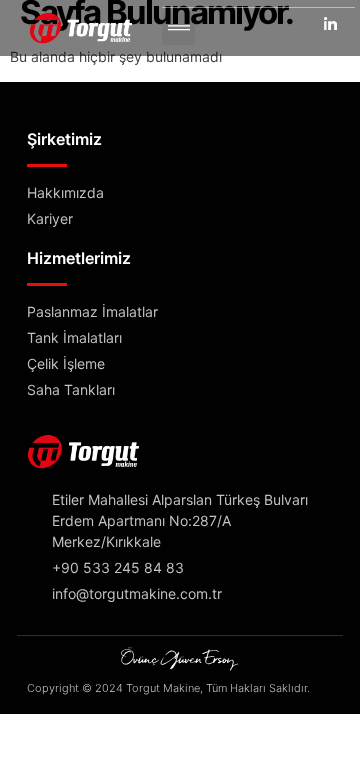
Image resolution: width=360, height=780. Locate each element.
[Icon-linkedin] (331, 23)
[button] (178, 28)
